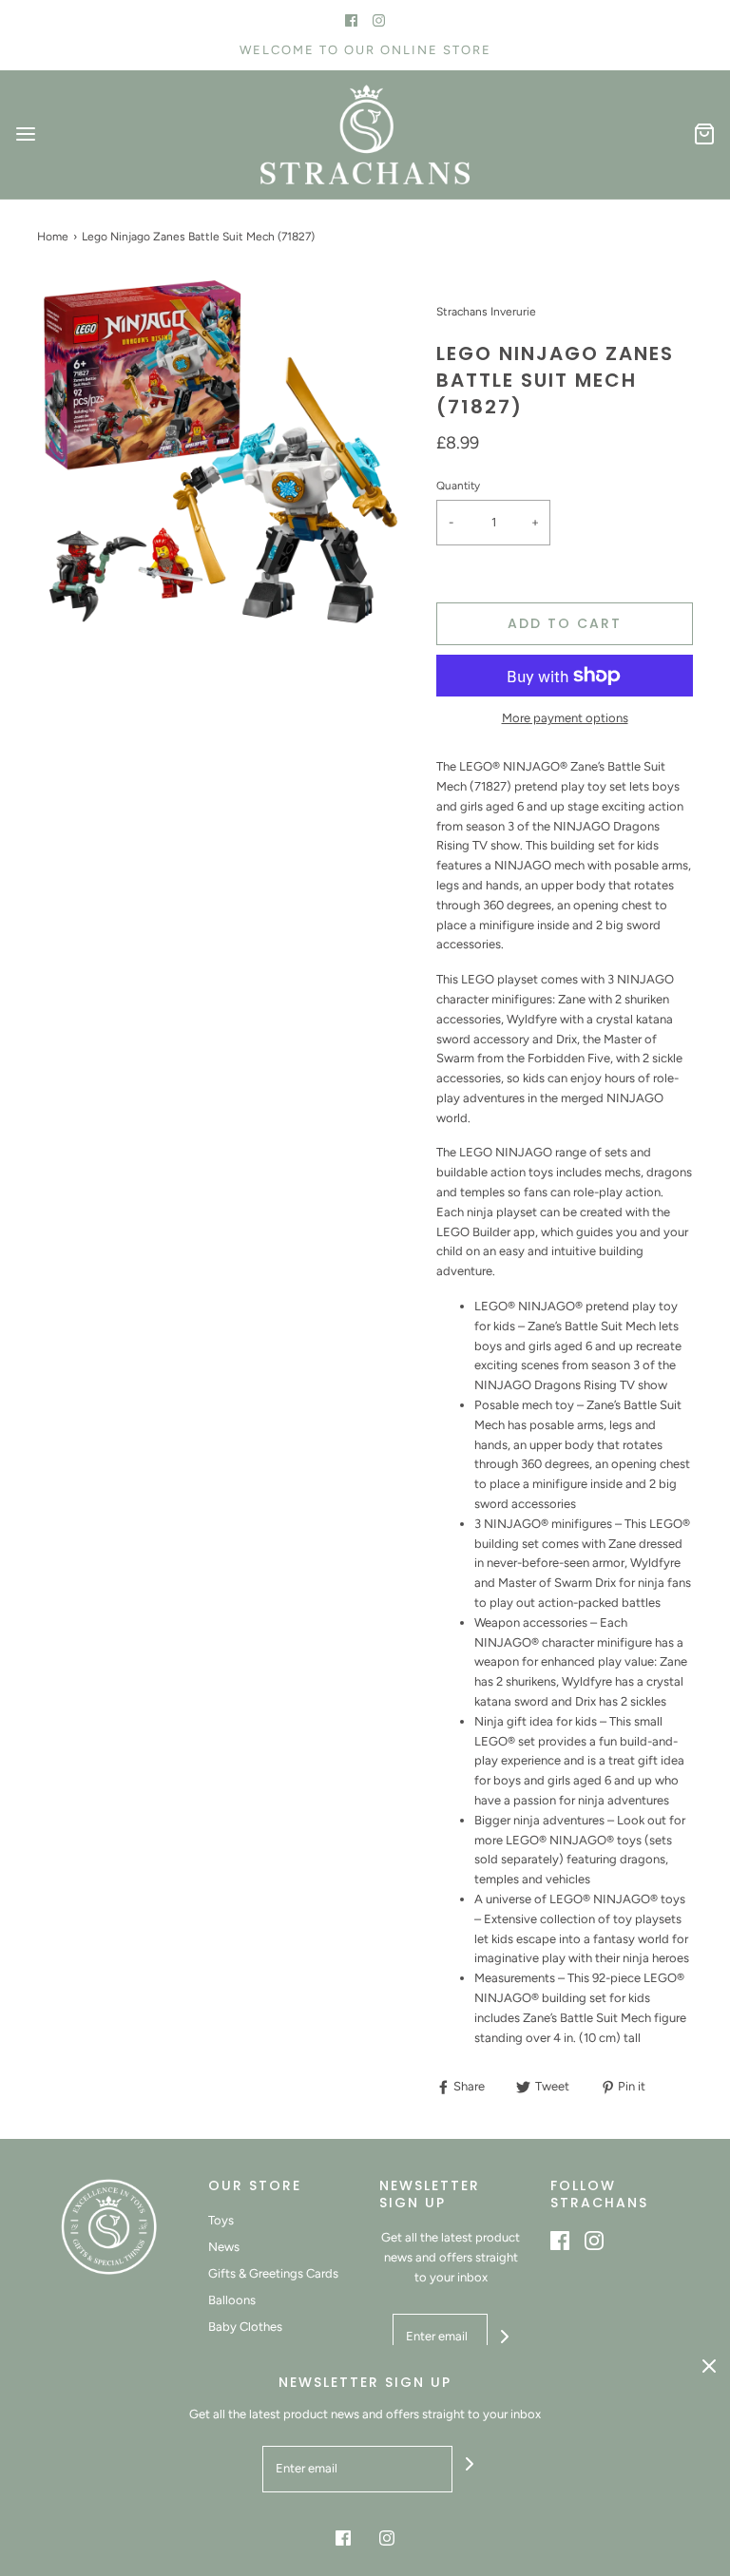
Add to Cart (565, 623)
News (224, 2247)
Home (53, 237)
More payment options (565, 718)
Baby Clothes (245, 2327)
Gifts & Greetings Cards (273, 2273)
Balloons (232, 2300)
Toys (221, 2220)
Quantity (458, 486)
